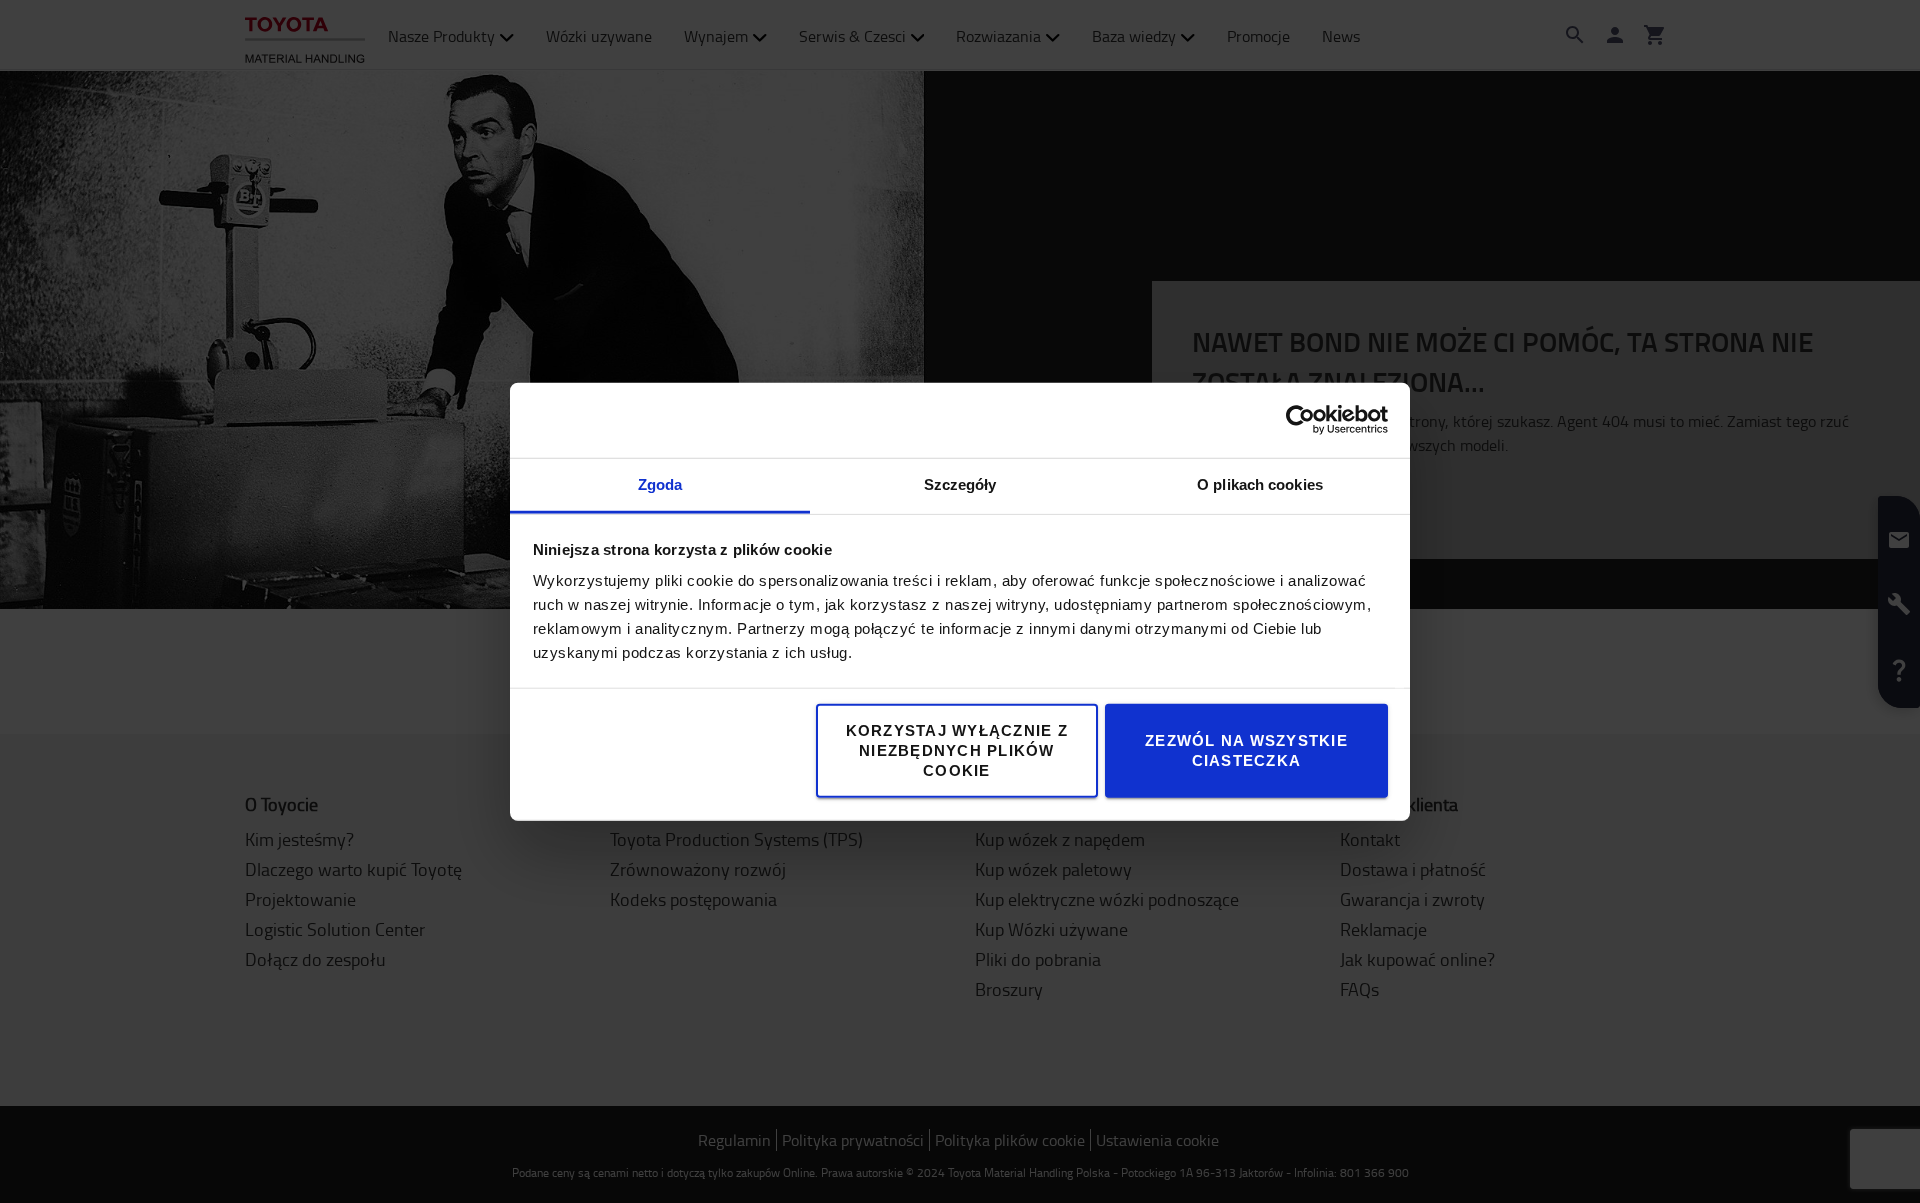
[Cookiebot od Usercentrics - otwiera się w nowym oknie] (1300, 420)
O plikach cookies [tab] (1260, 483)
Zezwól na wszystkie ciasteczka (1246, 749)
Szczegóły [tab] (960, 483)
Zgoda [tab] (660, 483)
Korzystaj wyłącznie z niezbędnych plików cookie (957, 749)
